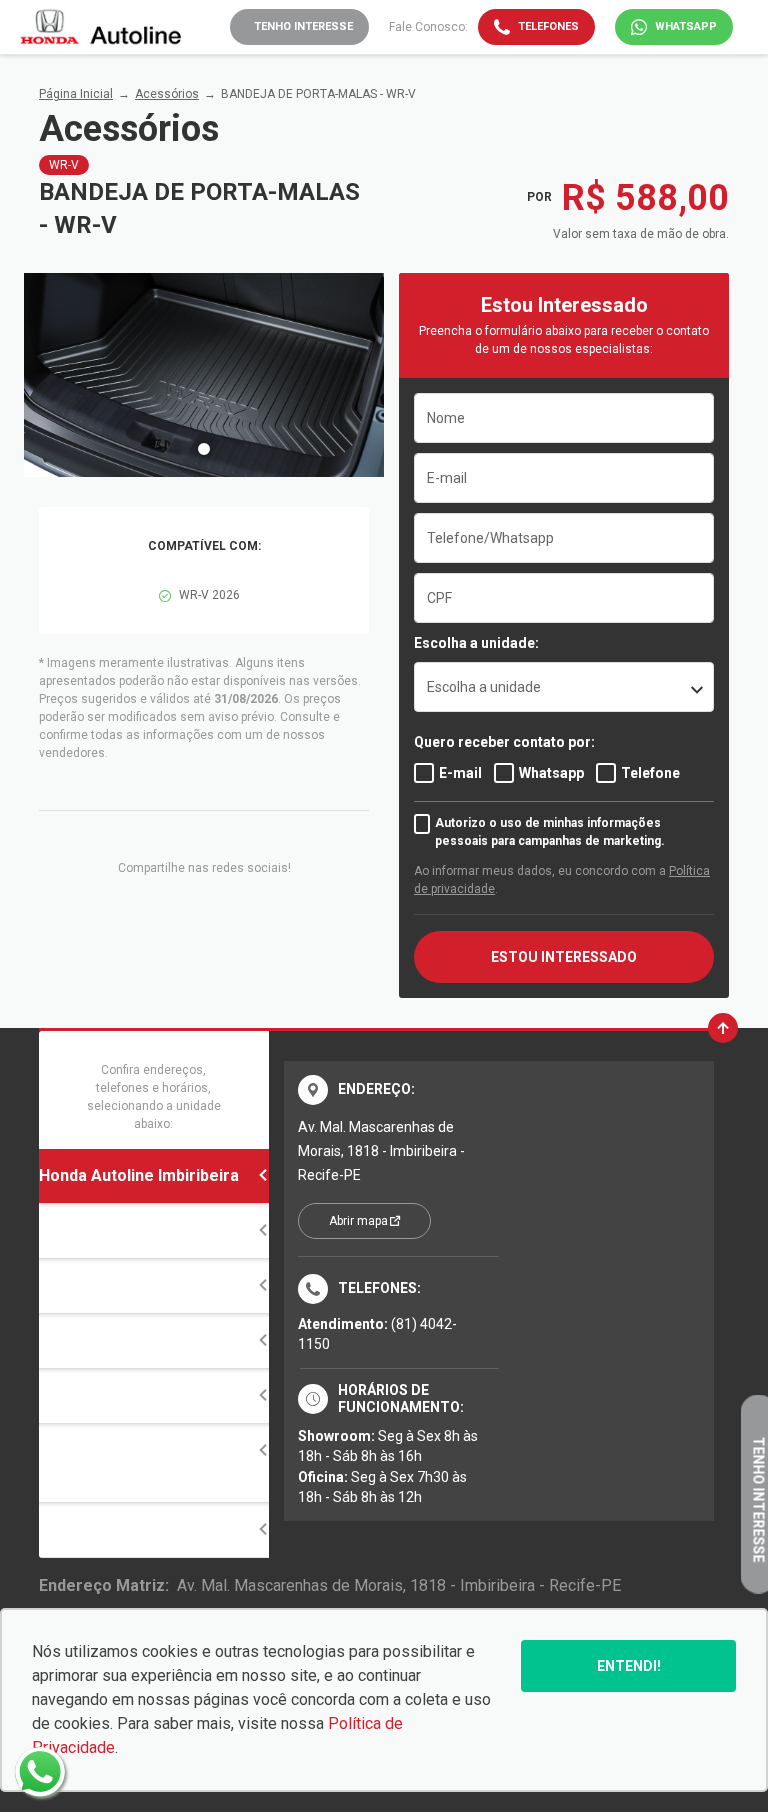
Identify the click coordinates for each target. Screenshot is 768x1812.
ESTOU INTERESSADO (564, 957)
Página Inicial (76, 94)
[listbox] (564, 687)
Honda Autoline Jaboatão (134, 1340)
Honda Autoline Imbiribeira (139, 1175)
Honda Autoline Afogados (136, 1230)
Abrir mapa (358, 1221)
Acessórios (167, 94)
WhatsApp (686, 26)
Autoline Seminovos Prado (140, 1529)
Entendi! (629, 1666)
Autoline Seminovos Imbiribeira (115, 1462)
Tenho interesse (303, 26)
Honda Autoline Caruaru (129, 1395)
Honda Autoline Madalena (135, 1285)
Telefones (548, 26)
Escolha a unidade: (476, 643)
